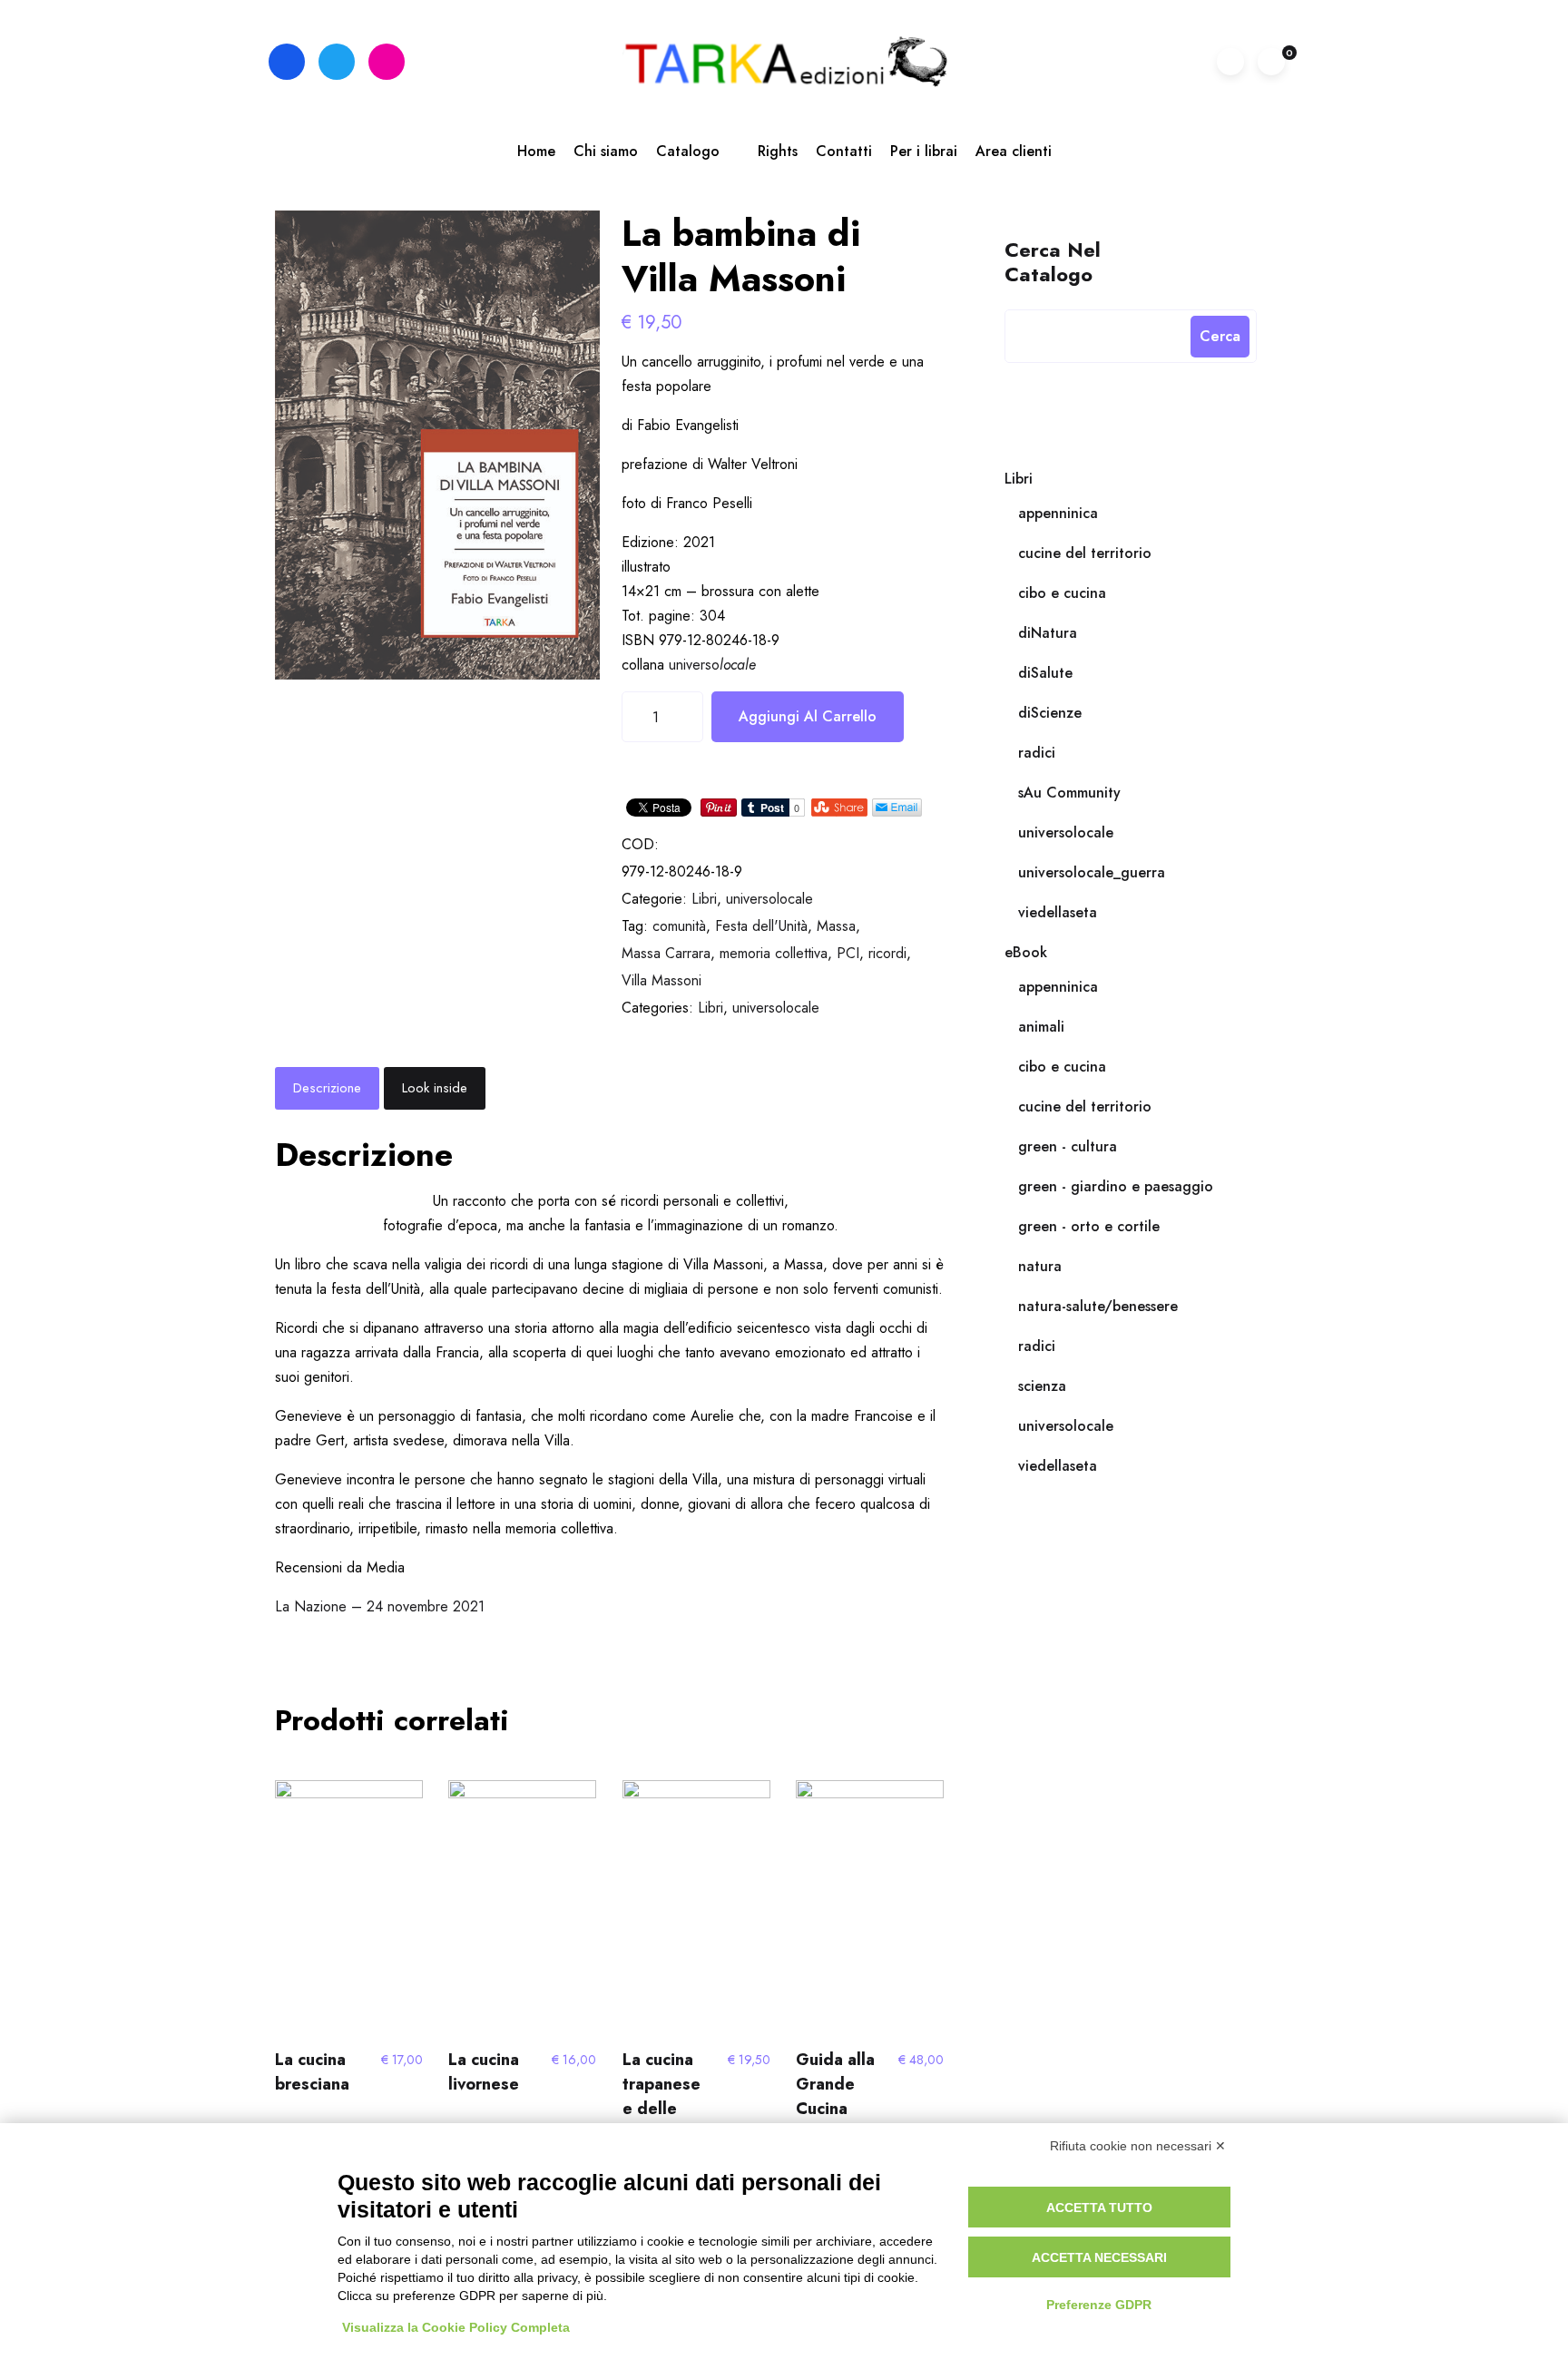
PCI (848, 953)
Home (536, 151)
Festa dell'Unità (761, 926)
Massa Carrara (666, 953)
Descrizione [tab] (327, 1088)
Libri (704, 899)
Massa (836, 926)
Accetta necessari (1099, 2257)
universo (712, 665)
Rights (778, 151)
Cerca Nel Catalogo (1053, 261)
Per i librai (924, 151)
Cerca (1220, 336)
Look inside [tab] (435, 1088)
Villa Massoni (661, 980)
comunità (679, 926)
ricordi (887, 953)
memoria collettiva (774, 953)
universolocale (769, 899)
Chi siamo (606, 151)
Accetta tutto (1099, 2208)
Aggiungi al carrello (808, 716)
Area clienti (1014, 151)
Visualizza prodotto (345, 1911)
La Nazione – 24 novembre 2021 (380, 1606)
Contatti (844, 151)
